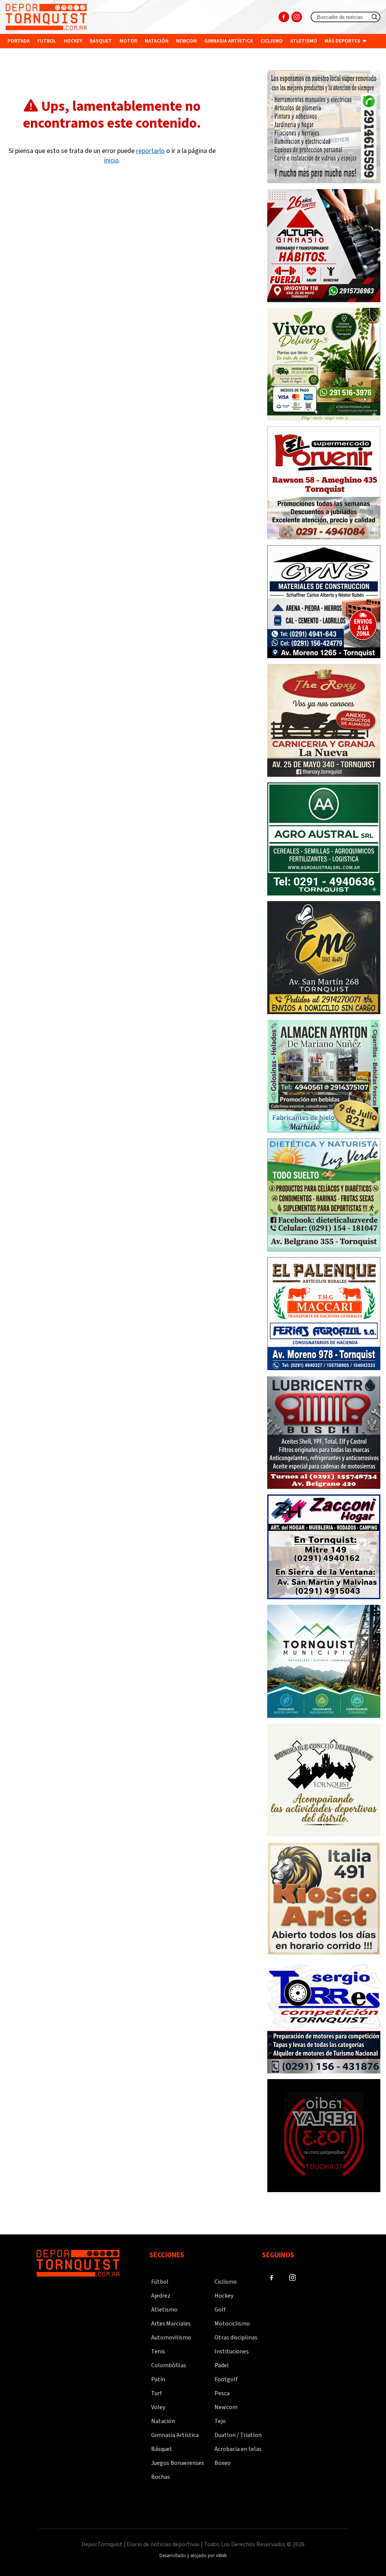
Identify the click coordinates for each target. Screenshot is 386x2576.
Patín (158, 2379)
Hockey (73, 41)
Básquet (162, 2449)
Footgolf (226, 2379)
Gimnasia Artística (175, 2435)
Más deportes (343, 41)
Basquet (101, 41)
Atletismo (304, 41)
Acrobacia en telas (238, 2449)
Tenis (158, 2351)
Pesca (222, 2393)
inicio (111, 160)
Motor (128, 41)
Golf (220, 2310)
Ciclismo (272, 41)
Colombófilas (169, 2365)
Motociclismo (232, 2324)
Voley (158, 2407)
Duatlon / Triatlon (238, 2435)
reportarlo (150, 151)
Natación (157, 41)
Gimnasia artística (229, 41)
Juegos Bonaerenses (178, 2463)
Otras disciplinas (236, 2338)
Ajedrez (161, 2296)
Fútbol (160, 2282)
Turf (156, 2393)
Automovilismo (171, 2338)
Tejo (220, 2421)
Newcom (186, 41)
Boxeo (223, 2463)
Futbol (47, 41)
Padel (222, 2365)
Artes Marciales (171, 2324)
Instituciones (27, 55)
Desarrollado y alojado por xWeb (193, 2556)
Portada (19, 41)
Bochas (161, 2477)
